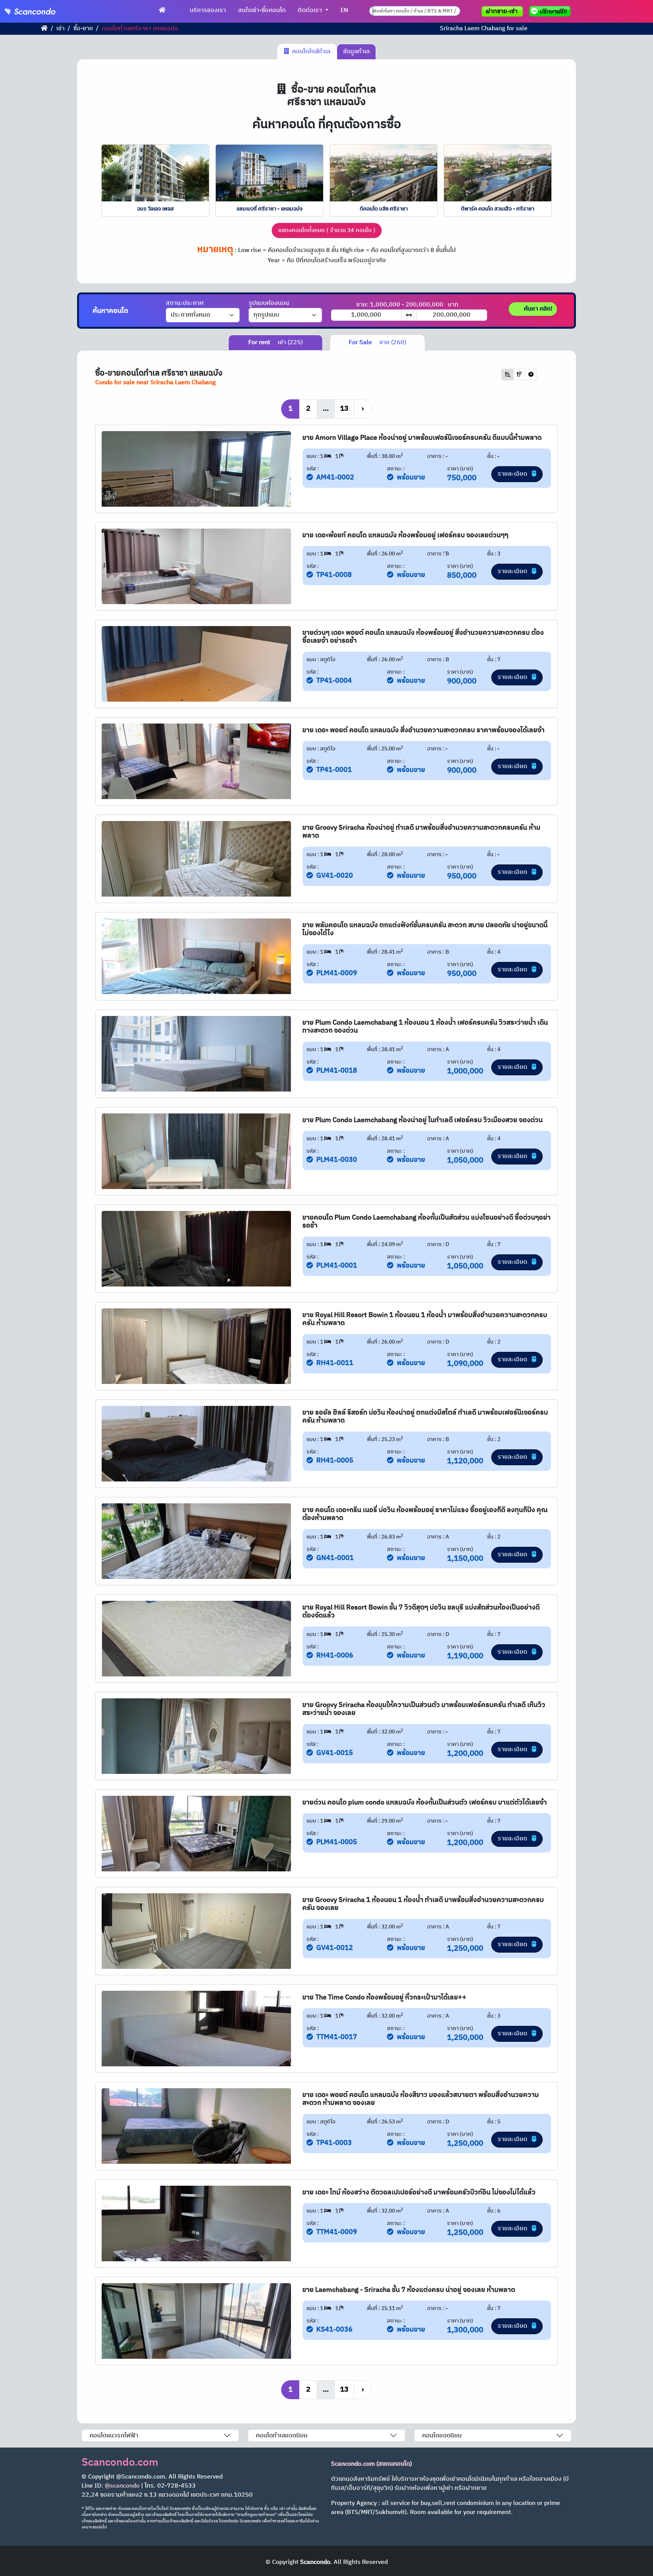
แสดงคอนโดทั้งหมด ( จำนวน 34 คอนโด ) (327, 230)
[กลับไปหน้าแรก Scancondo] (44, 29)
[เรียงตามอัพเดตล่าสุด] (531, 375)
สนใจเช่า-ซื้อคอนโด (262, 10)
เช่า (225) (275, 342)
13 (344, 409)
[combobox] (415, 11)
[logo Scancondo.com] (44, 11)
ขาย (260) (378, 342)
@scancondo (122, 2486)
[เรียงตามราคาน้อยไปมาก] (508, 375)
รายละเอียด (513, 474)
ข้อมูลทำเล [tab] (356, 52)
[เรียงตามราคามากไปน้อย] (519, 375)
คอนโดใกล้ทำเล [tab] (310, 52)
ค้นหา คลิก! (537, 309)
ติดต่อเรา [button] (311, 10)
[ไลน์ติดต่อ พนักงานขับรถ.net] (551, 11)
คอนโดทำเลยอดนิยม (282, 2436)
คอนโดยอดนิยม (442, 2436)
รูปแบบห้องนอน (269, 303)
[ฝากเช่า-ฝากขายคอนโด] (502, 11)
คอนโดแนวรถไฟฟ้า (114, 2436)
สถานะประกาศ (185, 303)
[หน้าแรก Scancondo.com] (162, 11)
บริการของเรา (208, 10)
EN (344, 10)
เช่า (60, 29)
